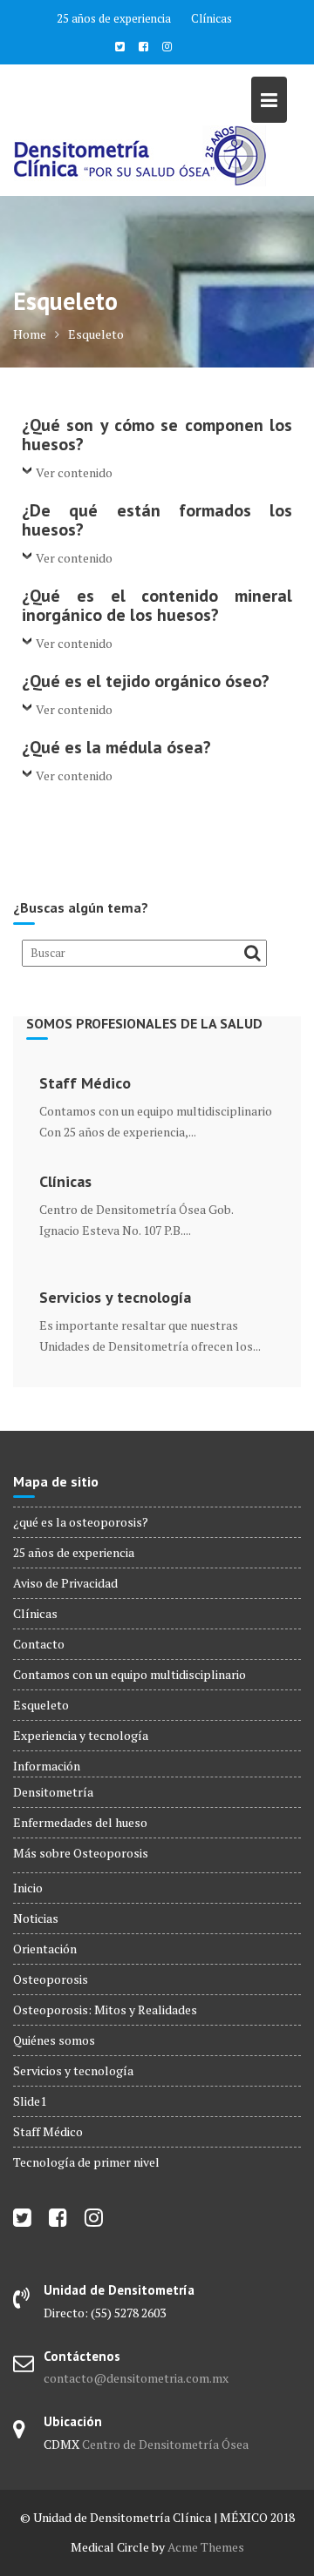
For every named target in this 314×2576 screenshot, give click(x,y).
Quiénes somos (54, 2040)
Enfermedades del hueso (80, 1822)
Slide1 (30, 2101)
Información (47, 1766)
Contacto (39, 1644)
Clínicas (212, 18)
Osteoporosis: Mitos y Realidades (105, 2010)
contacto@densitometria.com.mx (136, 2378)
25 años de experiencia (114, 18)
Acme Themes (206, 2547)
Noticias (36, 1918)
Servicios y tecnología (115, 1298)
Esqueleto (41, 1705)
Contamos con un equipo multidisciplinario (130, 1674)
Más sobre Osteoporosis (81, 1853)
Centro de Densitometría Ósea (165, 2444)
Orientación (45, 1949)
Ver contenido (74, 472)
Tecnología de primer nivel (86, 2162)
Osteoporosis (51, 1979)
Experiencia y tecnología (81, 1735)
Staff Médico (85, 1083)
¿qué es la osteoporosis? (81, 1522)
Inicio (28, 1888)
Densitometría (53, 1792)
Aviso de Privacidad (65, 1583)
